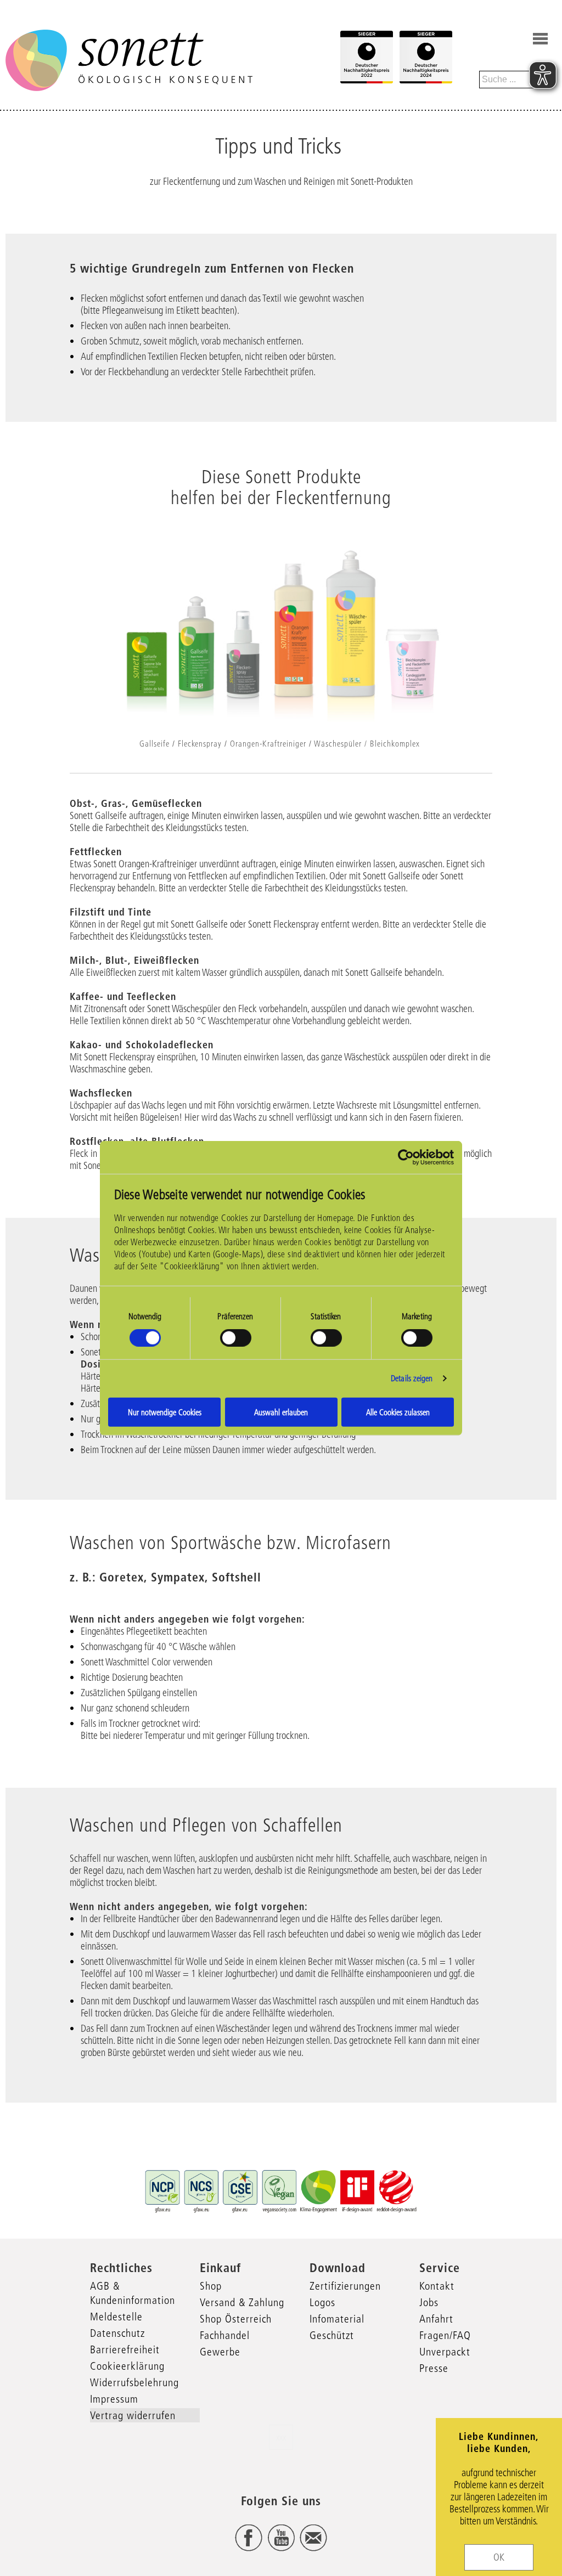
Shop (211, 2286)
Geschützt (332, 2335)
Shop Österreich (236, 2319)
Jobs (429, 2302)
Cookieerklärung (127, 2366)
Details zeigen (412, 1378)
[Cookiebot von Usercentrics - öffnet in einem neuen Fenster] (406, 1157)
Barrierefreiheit (125, 2349)
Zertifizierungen (345, 2286)
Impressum (114, 2399)
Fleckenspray (200, 744)
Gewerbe (220, 2352)
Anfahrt (436, 2319)
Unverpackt (445, 2352)
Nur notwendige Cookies (165, 1412)
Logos (322, 2302)
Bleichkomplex (395, 744)
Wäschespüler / (341, 744)
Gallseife (154, 744)
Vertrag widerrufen (133, 2415)
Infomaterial (337, 2319)
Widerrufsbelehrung (134, 2382)
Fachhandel (225, 2335)
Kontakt (437, 2286)
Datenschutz (117, 2333)
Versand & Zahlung (242, 2302)
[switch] (236, 1338)
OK (499, 2557)
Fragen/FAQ (445, 2335)
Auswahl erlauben (281, 1412)
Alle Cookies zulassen (398, 1412)
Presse (434, 2368)
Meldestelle (116, 2317)
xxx (281, 2437)
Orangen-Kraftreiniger (268, 744)
